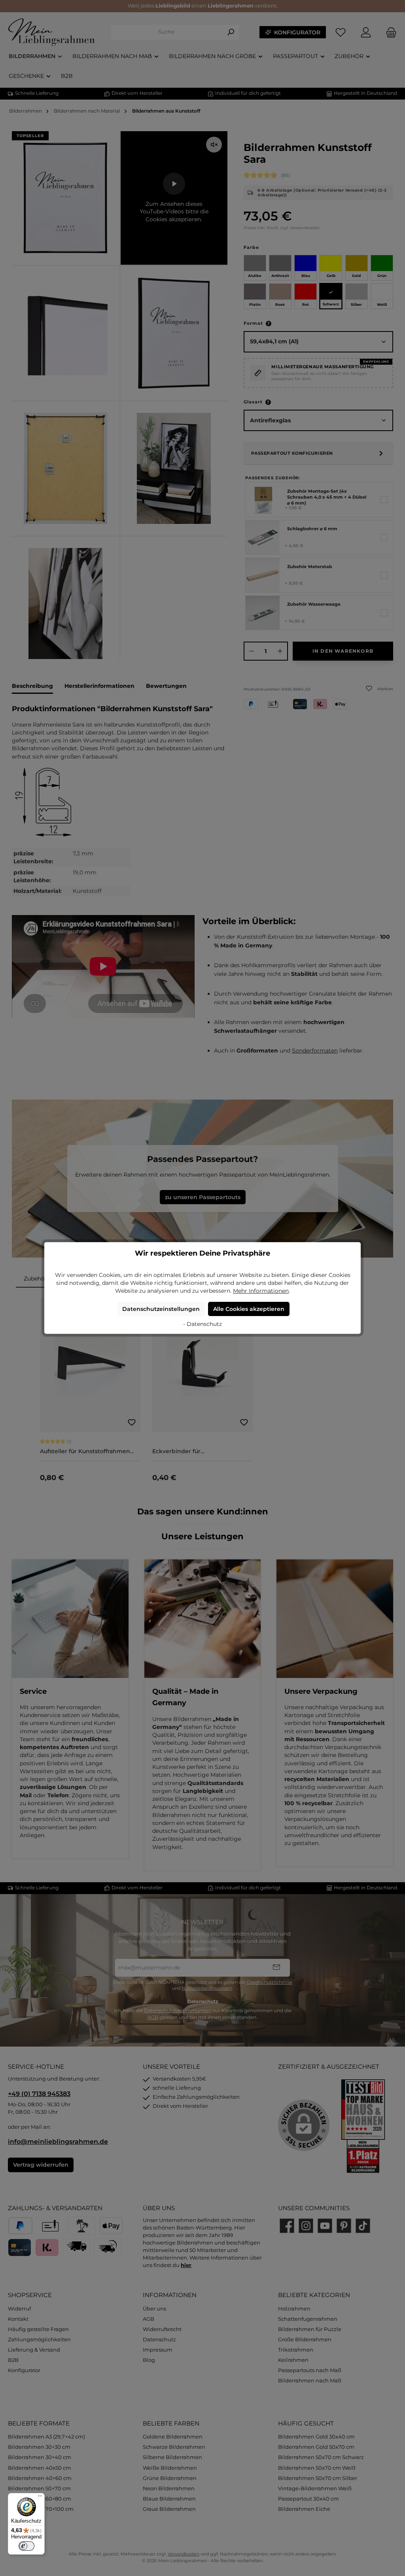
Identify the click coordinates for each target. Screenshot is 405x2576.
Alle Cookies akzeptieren (249, 1309)
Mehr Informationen (261, 1291)
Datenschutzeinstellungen (161, 1309)
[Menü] (40, 2498)
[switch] (26, 2546)
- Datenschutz (202, 1324)
